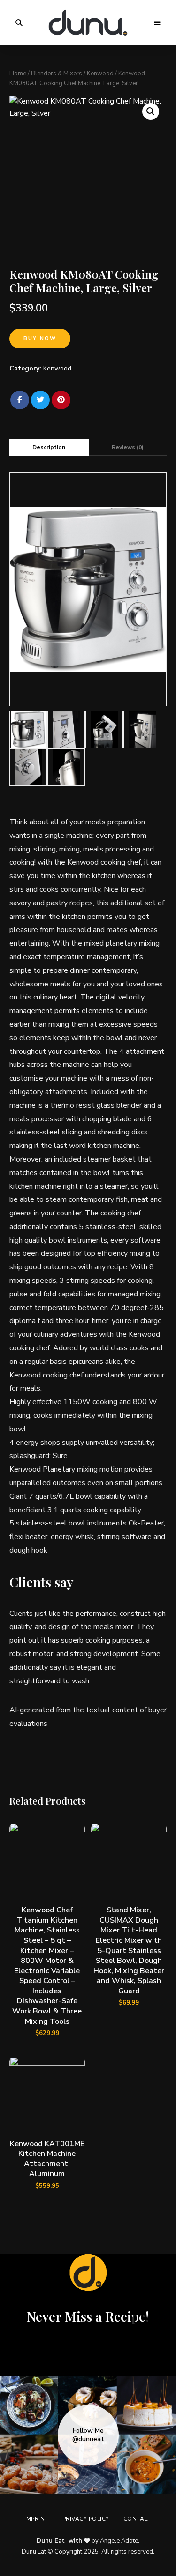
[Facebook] (20, 400)
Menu (157, 23)
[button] (151, 111)
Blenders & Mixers (57, 74)
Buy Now (40, 338)
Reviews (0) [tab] (128, 447)
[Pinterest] (61, 400)
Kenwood (100, 74)
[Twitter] (40, 400)
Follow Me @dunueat (88, 2435)
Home (18, 74)
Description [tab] (49, 447)
